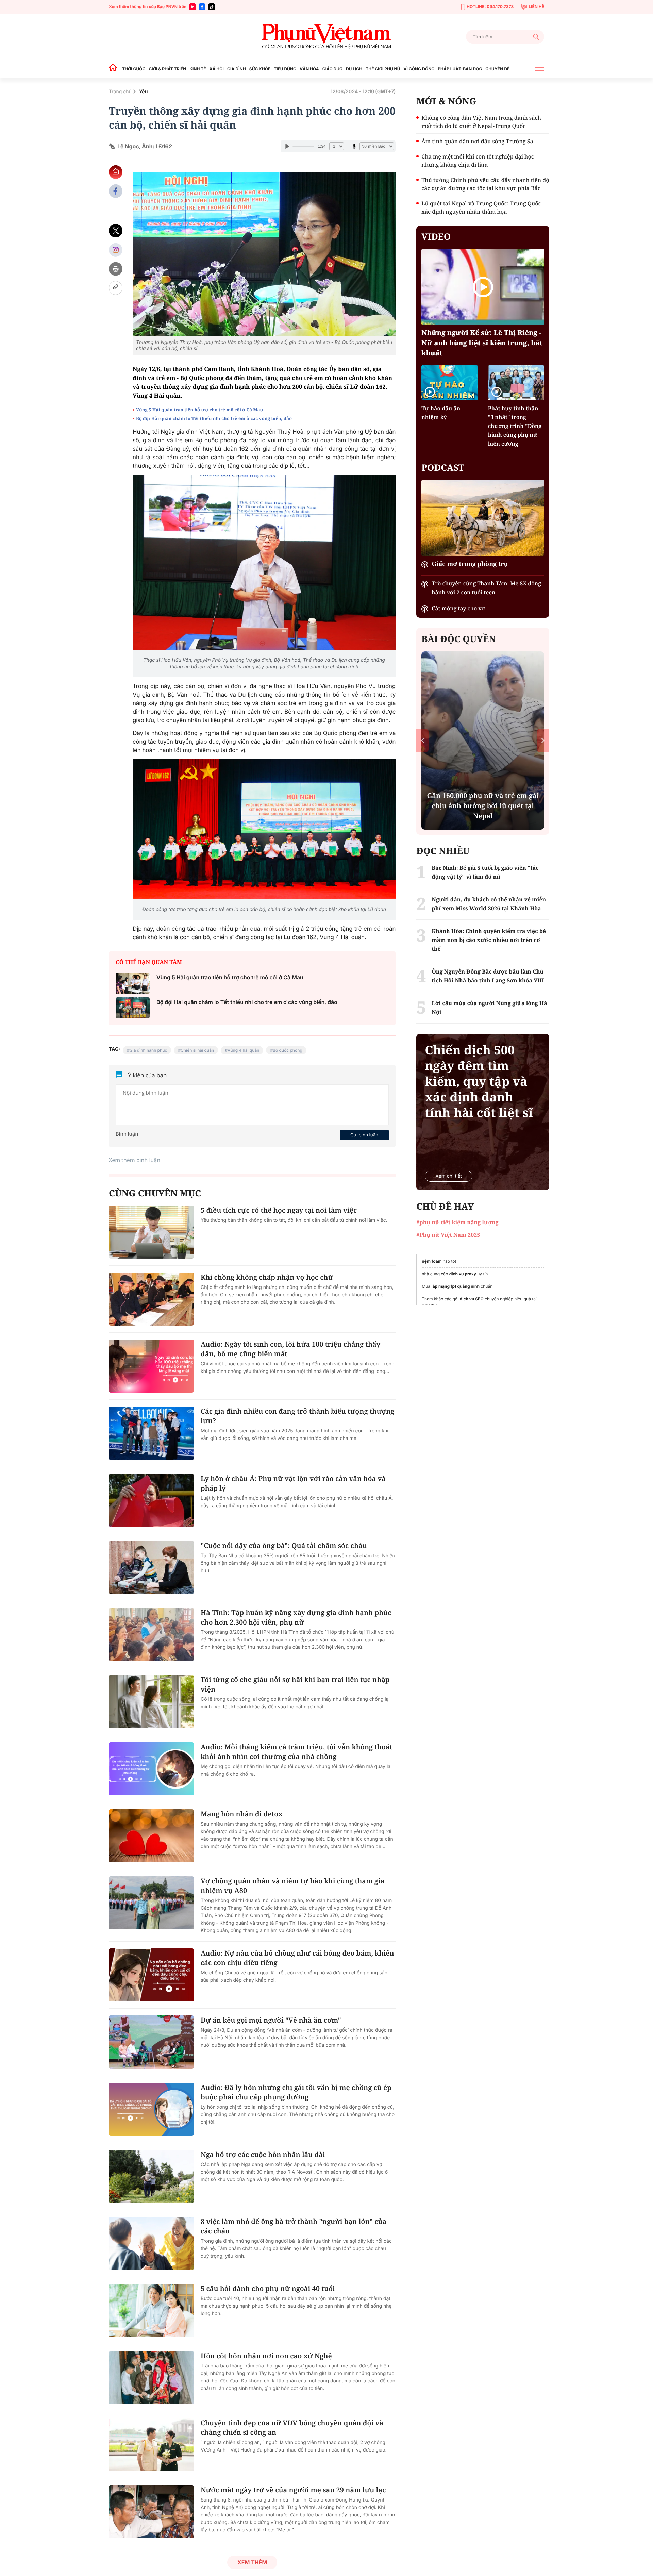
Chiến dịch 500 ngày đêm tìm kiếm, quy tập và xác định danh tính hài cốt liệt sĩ (479, 1081)
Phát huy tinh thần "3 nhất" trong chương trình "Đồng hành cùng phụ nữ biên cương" (515, 426)
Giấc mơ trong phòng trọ (470, 564)
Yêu (144, 92)
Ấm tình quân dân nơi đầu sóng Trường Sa (477, 141)
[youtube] (192, 7)
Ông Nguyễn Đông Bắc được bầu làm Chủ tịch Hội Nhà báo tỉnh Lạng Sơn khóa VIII (488, 976)
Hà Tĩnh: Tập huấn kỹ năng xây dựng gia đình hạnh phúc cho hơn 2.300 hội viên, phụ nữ (296, 1617)
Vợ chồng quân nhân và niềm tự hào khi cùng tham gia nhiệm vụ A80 (292, 1886)
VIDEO (436, 236)
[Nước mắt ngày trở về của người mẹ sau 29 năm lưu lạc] (151, 2512)
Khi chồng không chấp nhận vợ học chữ (267, 1277)
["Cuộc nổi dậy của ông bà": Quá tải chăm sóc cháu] (151, 1567)
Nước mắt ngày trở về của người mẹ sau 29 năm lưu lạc (293, 2490)
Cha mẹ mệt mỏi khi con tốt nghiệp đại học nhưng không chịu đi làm (478, 161)
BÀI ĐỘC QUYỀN (459, 639)
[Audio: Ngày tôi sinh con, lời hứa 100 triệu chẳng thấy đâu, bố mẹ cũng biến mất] (151, 1366)
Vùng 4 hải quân (244, 1050)
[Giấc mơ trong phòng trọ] (483, 518)
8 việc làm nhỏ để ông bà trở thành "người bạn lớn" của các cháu (294, 2226)
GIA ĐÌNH (237, 69)
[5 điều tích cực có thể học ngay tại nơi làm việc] (151, 1232)
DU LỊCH (354, 69)
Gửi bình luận (364, 1135)
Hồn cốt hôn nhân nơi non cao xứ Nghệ (266, 2356)
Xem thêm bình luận (135, 1160)
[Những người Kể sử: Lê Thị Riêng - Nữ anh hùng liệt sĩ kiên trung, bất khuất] (483, 287)
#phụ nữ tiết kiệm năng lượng (457, 1222)
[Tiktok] (212, 7)
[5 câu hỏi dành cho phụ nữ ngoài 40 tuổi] (151, 2310)
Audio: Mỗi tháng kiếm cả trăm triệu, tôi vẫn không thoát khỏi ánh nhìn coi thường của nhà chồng (297, 1752)
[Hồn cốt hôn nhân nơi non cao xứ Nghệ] (151, 2378)
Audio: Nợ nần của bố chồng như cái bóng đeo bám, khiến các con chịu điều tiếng (297, 1958)
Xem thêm (252, 2562)
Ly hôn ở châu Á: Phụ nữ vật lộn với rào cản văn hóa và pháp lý (293, 1483)
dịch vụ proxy (463, 1274)
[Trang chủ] (115, 69)
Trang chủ (120, 92)
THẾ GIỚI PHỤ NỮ (383, 69)
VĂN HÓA (309, 69)
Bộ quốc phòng (288, 1050)
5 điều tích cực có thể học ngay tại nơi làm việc (279, 1210)
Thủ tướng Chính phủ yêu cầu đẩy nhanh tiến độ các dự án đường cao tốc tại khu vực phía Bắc (485, 184)
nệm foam (432, 1261)
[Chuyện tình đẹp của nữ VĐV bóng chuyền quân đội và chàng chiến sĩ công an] (151, 2445)
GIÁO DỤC (332, 69)
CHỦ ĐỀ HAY (445, 1206)
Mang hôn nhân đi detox (242, 1814)
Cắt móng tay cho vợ (458, 608)
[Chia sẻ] (116, 250)
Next (543, 740)
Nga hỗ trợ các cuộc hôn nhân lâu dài (263, 2154)
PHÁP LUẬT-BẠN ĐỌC (460, 69)
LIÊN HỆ (536, 7)
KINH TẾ (198, 69)
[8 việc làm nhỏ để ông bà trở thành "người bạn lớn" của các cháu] (151, 2243)
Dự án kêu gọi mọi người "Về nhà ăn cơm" (271, 2020)
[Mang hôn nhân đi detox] (151, 1836)
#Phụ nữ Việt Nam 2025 (448, 1235)
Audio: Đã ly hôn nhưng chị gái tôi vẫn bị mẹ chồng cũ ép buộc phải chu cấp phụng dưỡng (296, 2092)
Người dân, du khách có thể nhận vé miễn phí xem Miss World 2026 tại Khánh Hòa (489, 904)
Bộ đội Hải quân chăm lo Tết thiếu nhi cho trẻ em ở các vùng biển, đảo (214, 418)
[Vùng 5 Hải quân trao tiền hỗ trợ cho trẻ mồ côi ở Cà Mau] (133, 983)
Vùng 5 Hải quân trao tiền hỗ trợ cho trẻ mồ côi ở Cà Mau (199, 410)
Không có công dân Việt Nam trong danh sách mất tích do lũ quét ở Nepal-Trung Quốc (481, 122)
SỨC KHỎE (260, 69)
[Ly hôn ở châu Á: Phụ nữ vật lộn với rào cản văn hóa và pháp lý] (151, 1500)
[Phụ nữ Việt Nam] (326, 37)
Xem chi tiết (449, 1176)
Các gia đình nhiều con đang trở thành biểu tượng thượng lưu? (297, 1416)
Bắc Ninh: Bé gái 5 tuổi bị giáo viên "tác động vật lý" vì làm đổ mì (485, 872)
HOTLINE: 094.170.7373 (490, 7)
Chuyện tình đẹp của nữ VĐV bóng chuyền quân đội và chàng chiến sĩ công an (292, 2428)
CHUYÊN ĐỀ (497, 69)
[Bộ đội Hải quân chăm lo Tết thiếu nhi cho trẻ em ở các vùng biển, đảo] (133, 1008)
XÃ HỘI (217, 69)
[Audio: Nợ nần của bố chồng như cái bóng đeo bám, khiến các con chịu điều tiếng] (151, 1975)
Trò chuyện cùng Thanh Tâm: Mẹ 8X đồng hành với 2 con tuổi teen (486, 588)
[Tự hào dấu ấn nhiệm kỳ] (449, 383)
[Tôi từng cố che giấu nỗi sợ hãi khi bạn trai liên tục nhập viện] (151, 1701)
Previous (423, 740)
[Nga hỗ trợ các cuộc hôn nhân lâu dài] (151, 2176)
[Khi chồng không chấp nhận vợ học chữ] (151, 1299)
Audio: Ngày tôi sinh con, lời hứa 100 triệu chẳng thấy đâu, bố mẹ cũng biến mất (290, 1349)
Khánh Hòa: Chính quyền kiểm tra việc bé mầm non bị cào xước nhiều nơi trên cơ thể (489, 940)
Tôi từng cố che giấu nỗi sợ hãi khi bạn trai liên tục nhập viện (295, 1684)
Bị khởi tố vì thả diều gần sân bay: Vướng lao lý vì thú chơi (483, 811)
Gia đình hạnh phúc (148, 1050)
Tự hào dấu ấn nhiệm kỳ (441, 413)
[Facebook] (202, 7)
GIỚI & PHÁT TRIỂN (167, 69)
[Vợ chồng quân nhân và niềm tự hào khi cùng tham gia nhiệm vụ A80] (151, 1903)
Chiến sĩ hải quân (197, 1050)
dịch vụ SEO (472, 1299)
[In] (116, 269)
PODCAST (443, 467)
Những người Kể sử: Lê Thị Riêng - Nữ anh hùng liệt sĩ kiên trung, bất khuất (482, 343)
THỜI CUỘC (134, 69)
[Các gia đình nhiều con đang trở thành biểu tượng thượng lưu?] (151, 1433)
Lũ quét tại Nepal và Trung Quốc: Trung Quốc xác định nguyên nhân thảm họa (481, 207)
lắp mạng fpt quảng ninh (455, 1286)
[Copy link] (116, 288)
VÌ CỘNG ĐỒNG (419, 69)
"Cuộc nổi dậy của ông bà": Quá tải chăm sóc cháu (284, 1545)
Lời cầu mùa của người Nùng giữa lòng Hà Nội (489, 1008)
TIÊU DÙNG (285, 69)
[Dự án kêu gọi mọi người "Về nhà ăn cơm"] (151, 2042)
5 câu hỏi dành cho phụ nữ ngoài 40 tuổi (268, 2288)
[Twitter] (116, 231)
